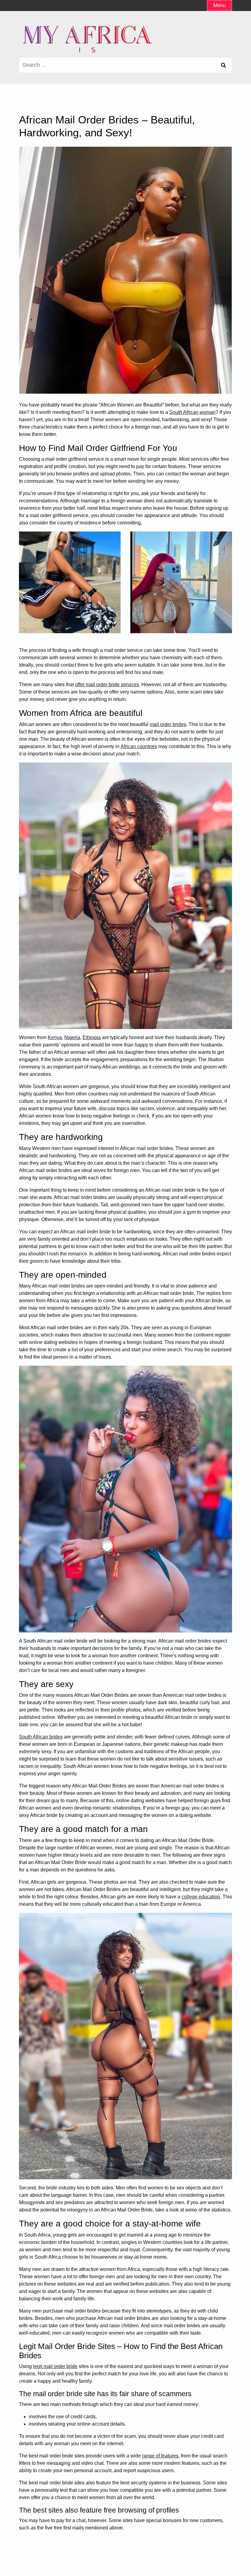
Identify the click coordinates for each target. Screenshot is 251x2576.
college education (201, 1897)
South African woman (192, 412)
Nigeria (72, 1037)
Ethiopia (92, 1037)
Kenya (55, 1037)
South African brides (41, 1737)
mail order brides (168, 724)
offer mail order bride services (107, 685)
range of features (160, 2456)
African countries (139, 746)
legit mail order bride (55, 2366)
